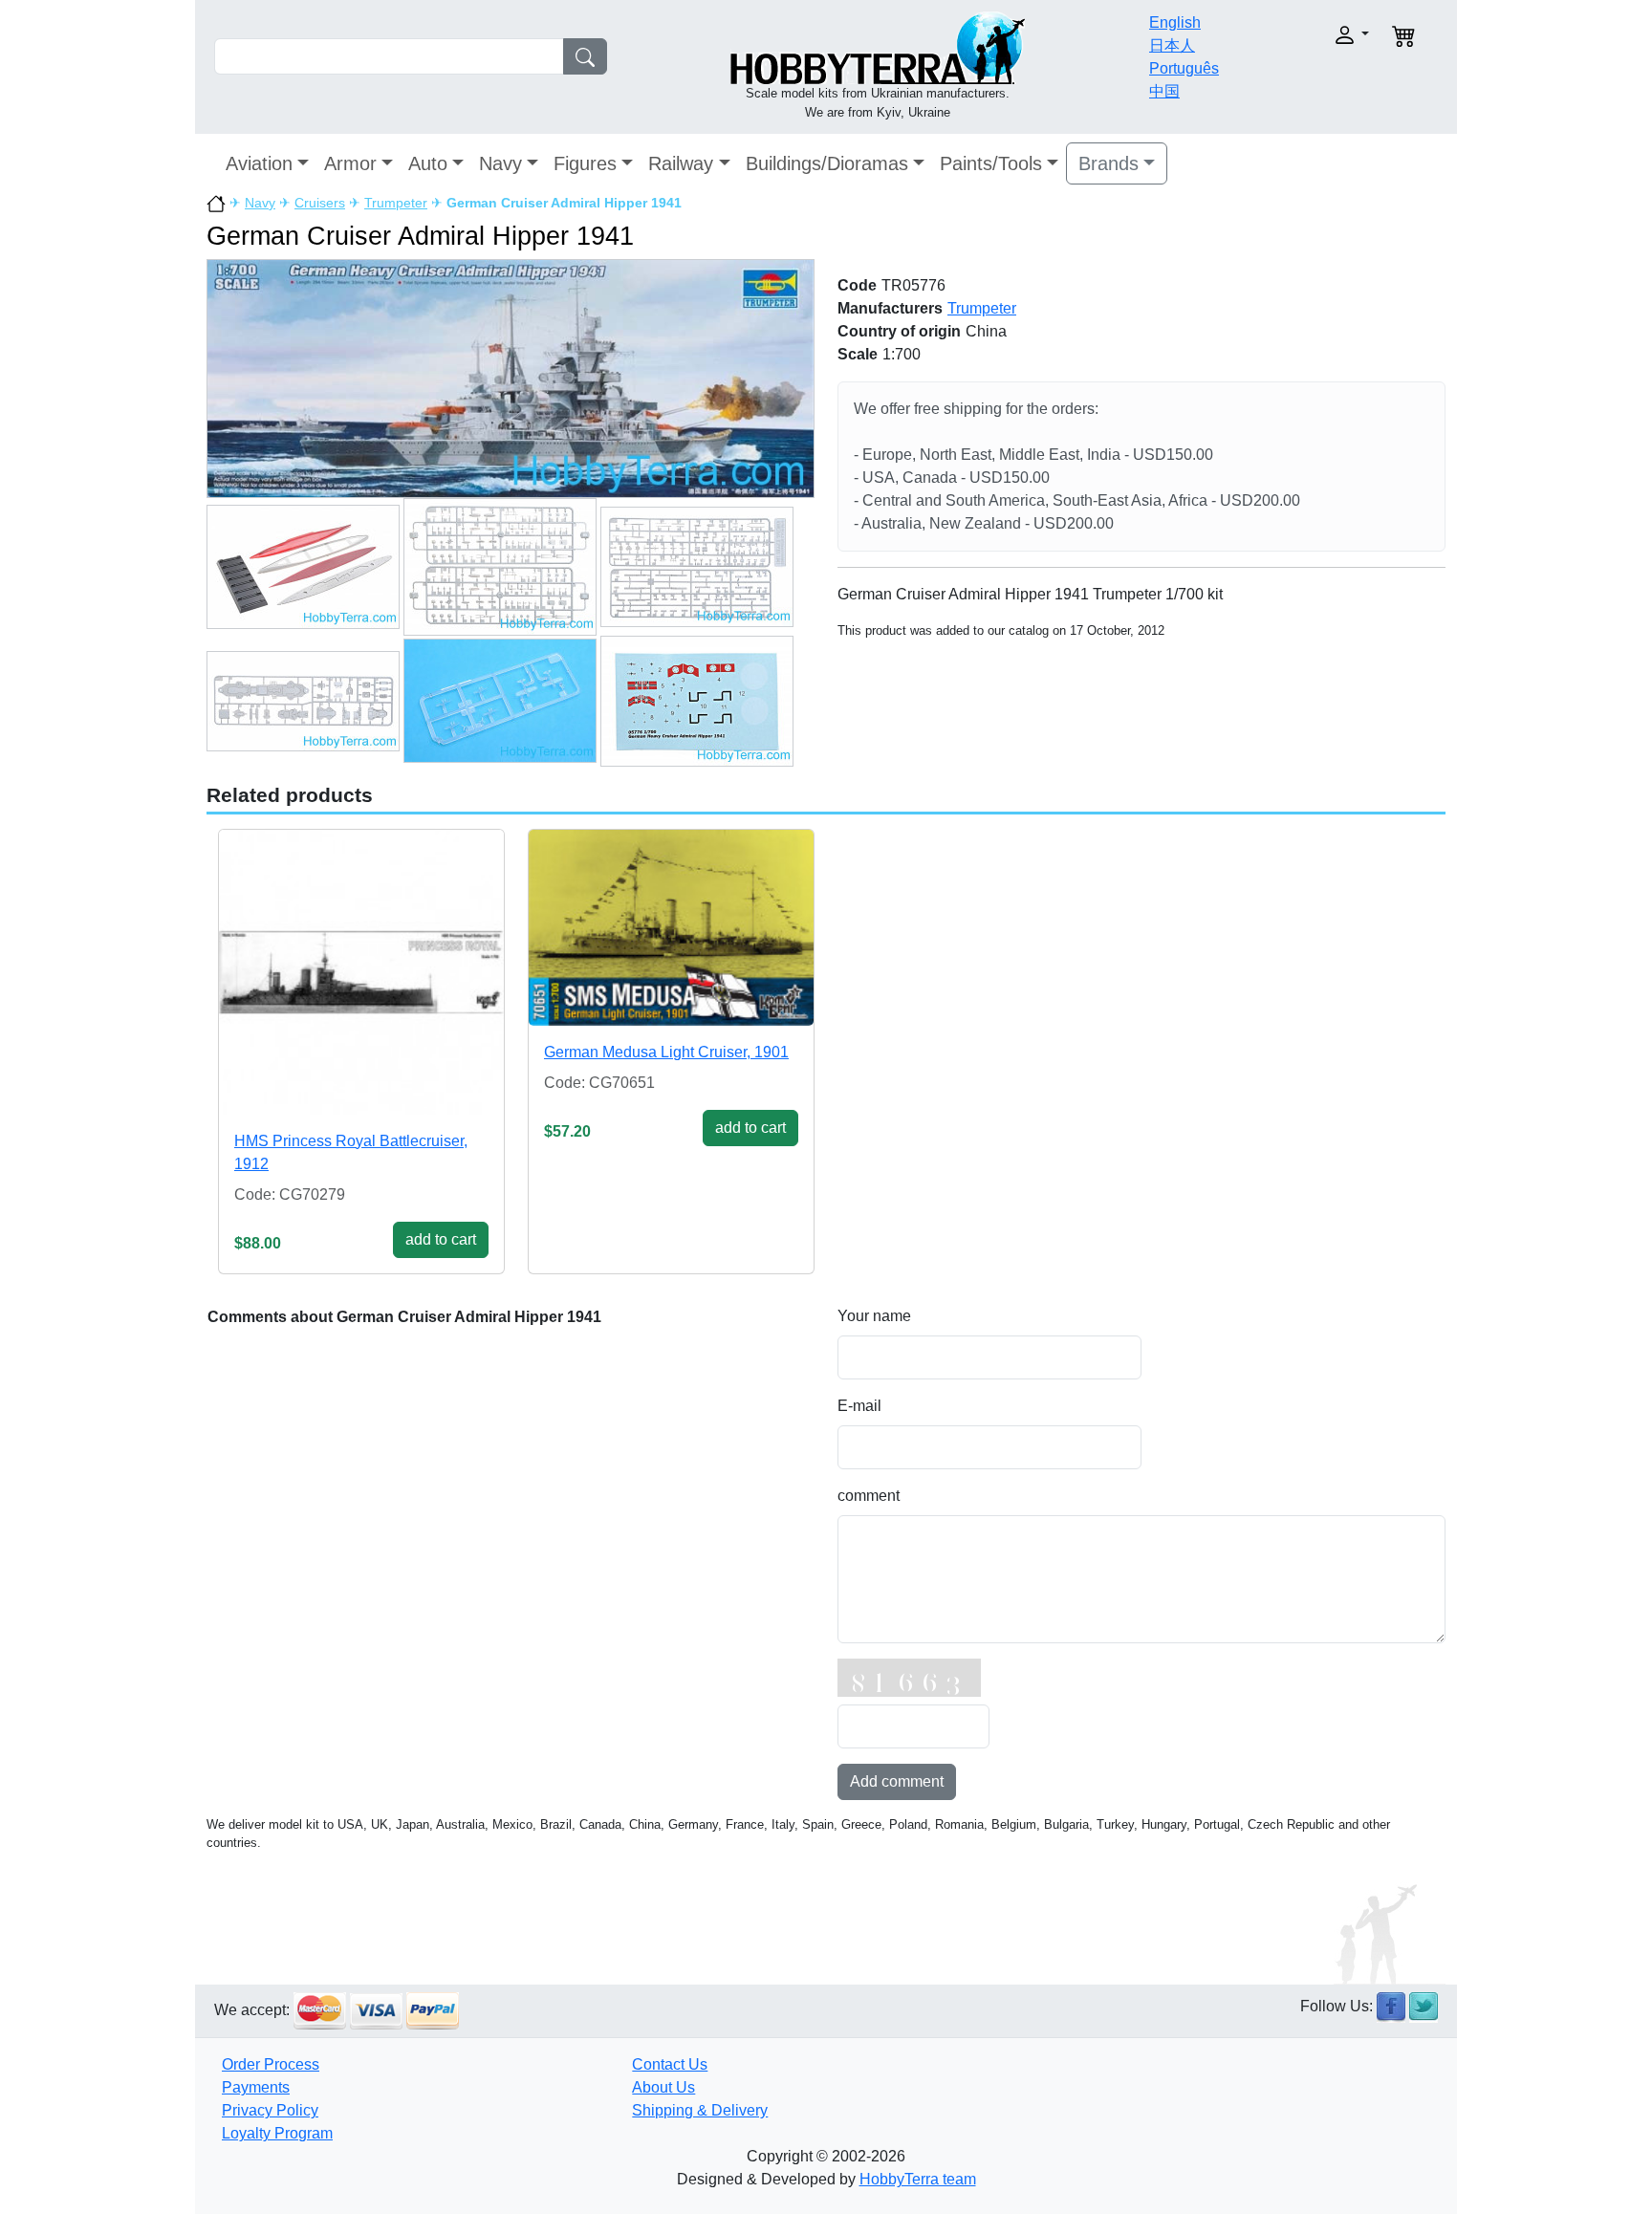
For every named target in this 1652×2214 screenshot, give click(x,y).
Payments (256, 2087)
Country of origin (899, 331)
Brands (1109, 163)
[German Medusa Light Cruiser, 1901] (671, 928)
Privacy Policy (270, 2110)
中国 (1164, 91)
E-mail (859, 1406)
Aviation (259, 163)
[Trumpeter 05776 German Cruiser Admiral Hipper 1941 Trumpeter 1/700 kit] (511, 377)
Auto (428, 163)
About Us (663, 2087)
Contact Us (670, 2064)
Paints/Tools (991, 163)
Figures (585, 163)
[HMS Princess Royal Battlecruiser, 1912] (361, 972)
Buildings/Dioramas (827, 163)
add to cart (441, 1239)
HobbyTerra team (918, 2179)
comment (869, 1496)
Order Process (271, 2064)
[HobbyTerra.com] (878, 46)
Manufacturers (890, 308)
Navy (500, 163)
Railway (681, 163)
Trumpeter (396, 203)
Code (857, 285)
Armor (350, 163)
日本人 (1172, 45)
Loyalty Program (277, 2133)
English (1175, 22)
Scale (858, 354)
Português (1184, 68)
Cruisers (320, 203)
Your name (874, 1316)
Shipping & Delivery (700, 2110)
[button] (1311, 35)
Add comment (897, 1781)
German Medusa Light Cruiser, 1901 (666, 1052)
